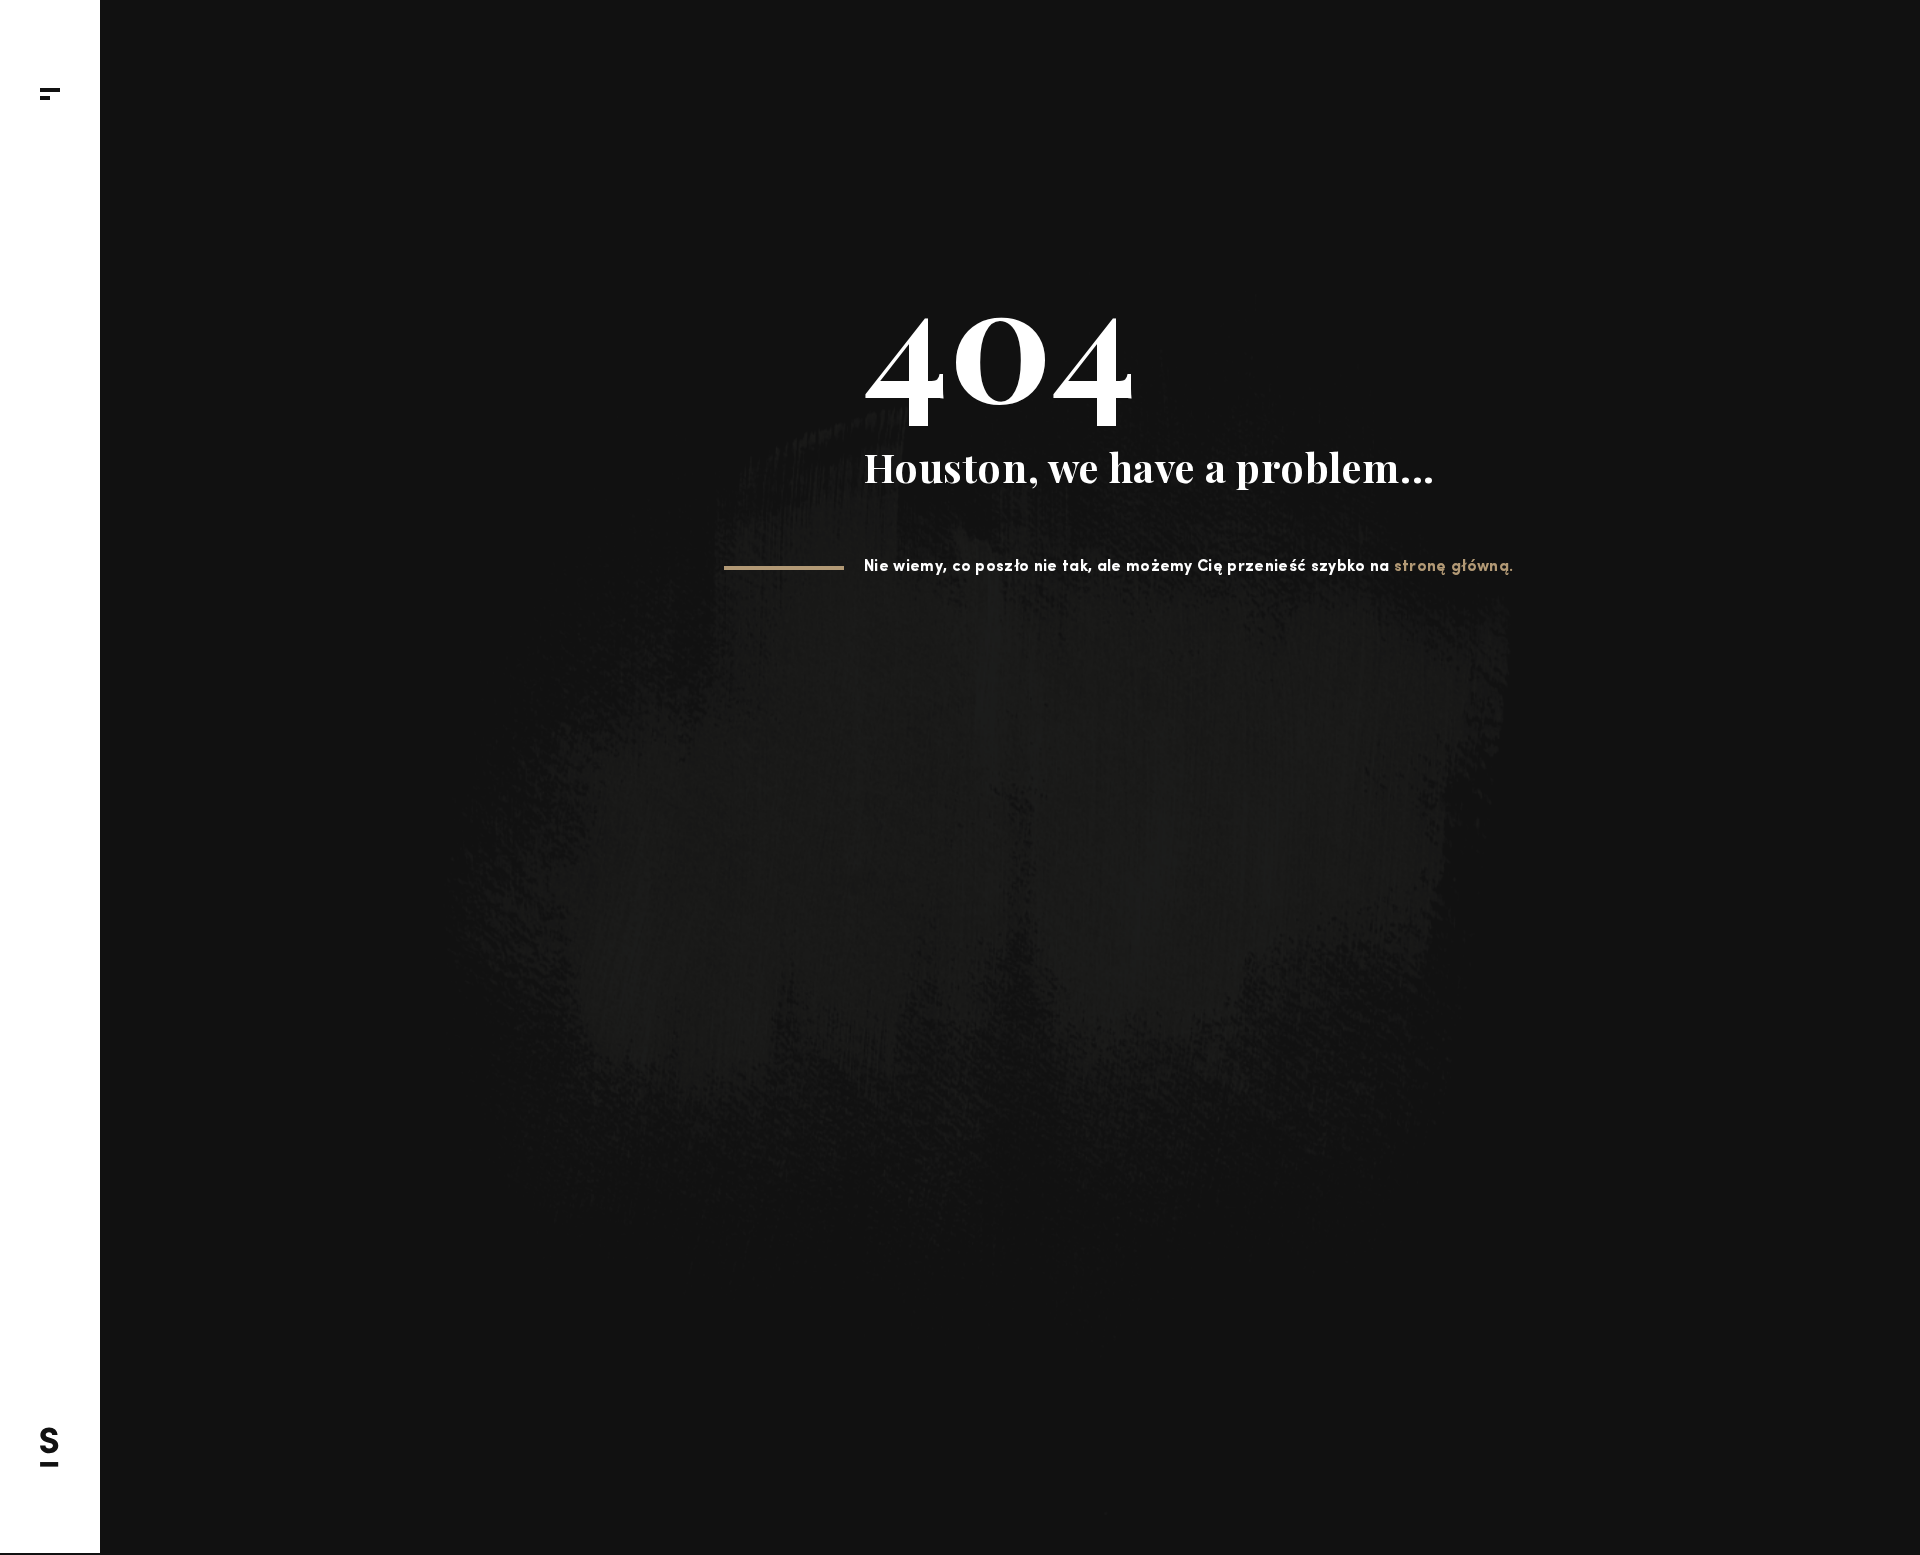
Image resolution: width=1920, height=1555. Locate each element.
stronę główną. (1453, 567)
